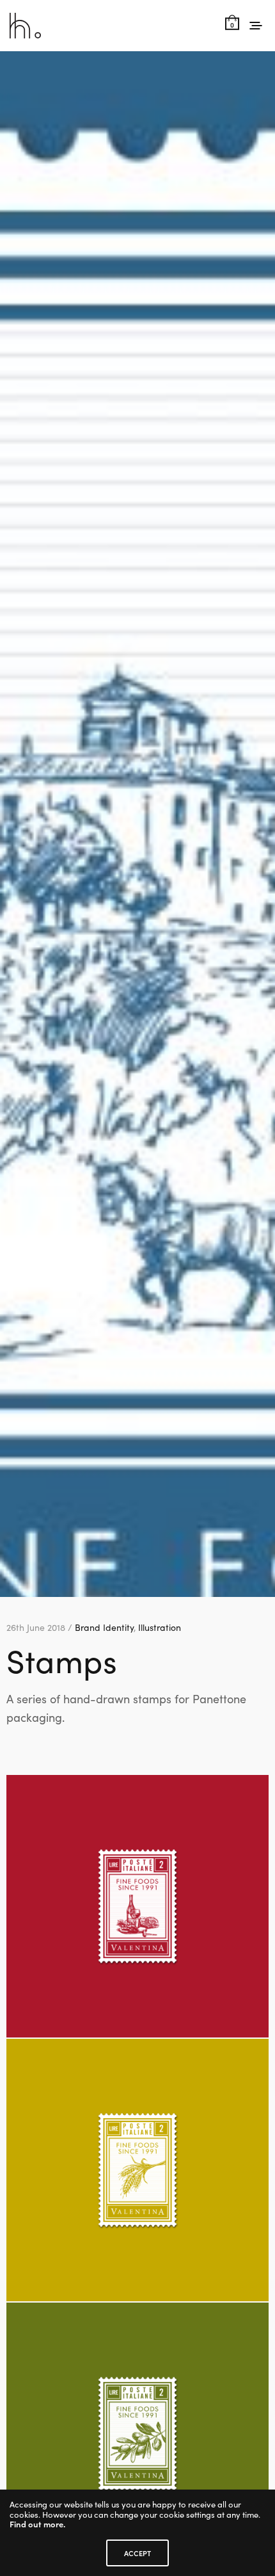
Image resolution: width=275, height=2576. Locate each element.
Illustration (160, 1627)
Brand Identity (104, 1627)
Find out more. (37, 2524)
